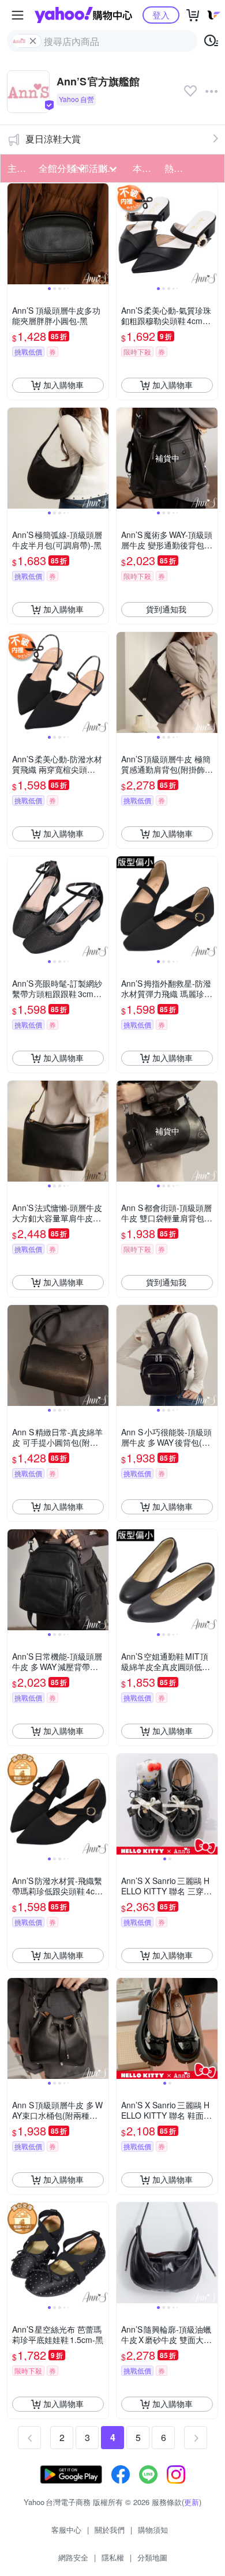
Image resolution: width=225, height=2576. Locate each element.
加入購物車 (63, 385)
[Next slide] (101, 234)
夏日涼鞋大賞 (53, 139)
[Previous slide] (15, 234)
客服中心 (66, 2530)
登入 (161, 15)
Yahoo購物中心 (83, 15)
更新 (192, 2502)
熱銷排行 (177, 168)
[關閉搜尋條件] (33, 41)
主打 (17, 168)
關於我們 (110, 2530)
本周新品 (145, 168)
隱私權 (113, 2557)
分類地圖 (152, 2557)
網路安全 (73, 2557)
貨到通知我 (166, 609)
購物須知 (153, 2530)
